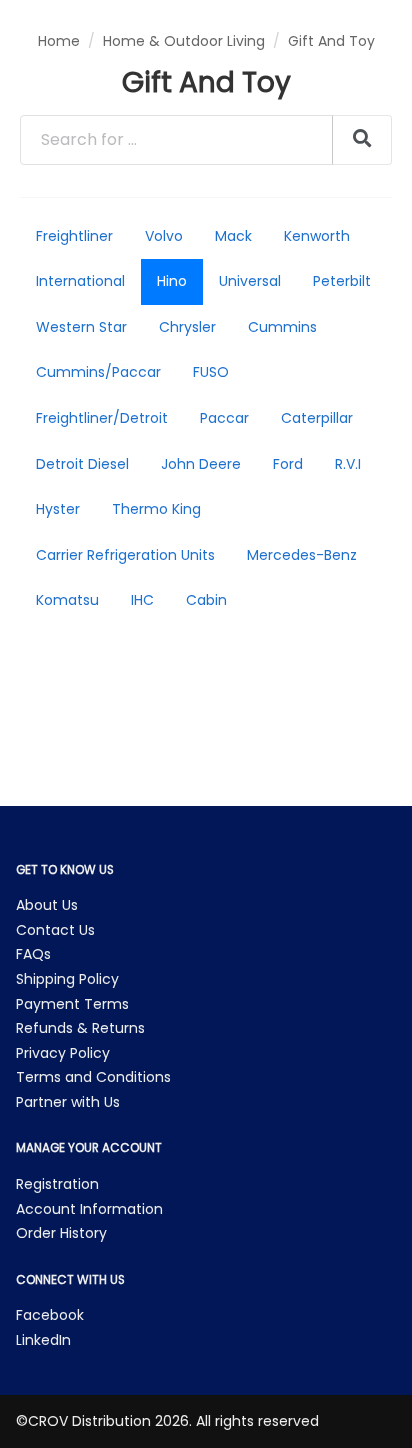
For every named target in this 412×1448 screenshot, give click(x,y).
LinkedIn (43, 1340)
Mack (233, 236)
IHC (142, 600)
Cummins (282, 327)
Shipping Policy (67, 979)
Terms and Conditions (93, 1077)
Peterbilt (342, 281)
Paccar (224, 418)
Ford (288, 464)
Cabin (206, 600)
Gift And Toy (331, 41)
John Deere (201, 464)
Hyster (58, 509)
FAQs (33, 954)
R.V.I (348, 464)
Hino (172, 281)
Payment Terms (72, 1004)
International (80, 281)
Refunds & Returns (80, 1028)
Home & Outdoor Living (184, 41)
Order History (61, 1233)
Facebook (50, 1315)
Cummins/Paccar (98, 372)
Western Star (81, 327)
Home (59, 41)
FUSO (211, 372)
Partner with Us (68, 1102)
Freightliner (74, 236)
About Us (47, 905)
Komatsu (67, 600)
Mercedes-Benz (302, 555)
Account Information (89, 1209)
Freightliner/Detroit (102, 418)
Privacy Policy (63, 1053)
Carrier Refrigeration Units (125, 555)
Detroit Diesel (82, 464)
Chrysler (187, 327)
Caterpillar (317, 418)
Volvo (164, 236)
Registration (57, 1184)
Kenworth (317, 236)
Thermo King (156, 509)
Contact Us (55, 930)
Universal (250, 281)
